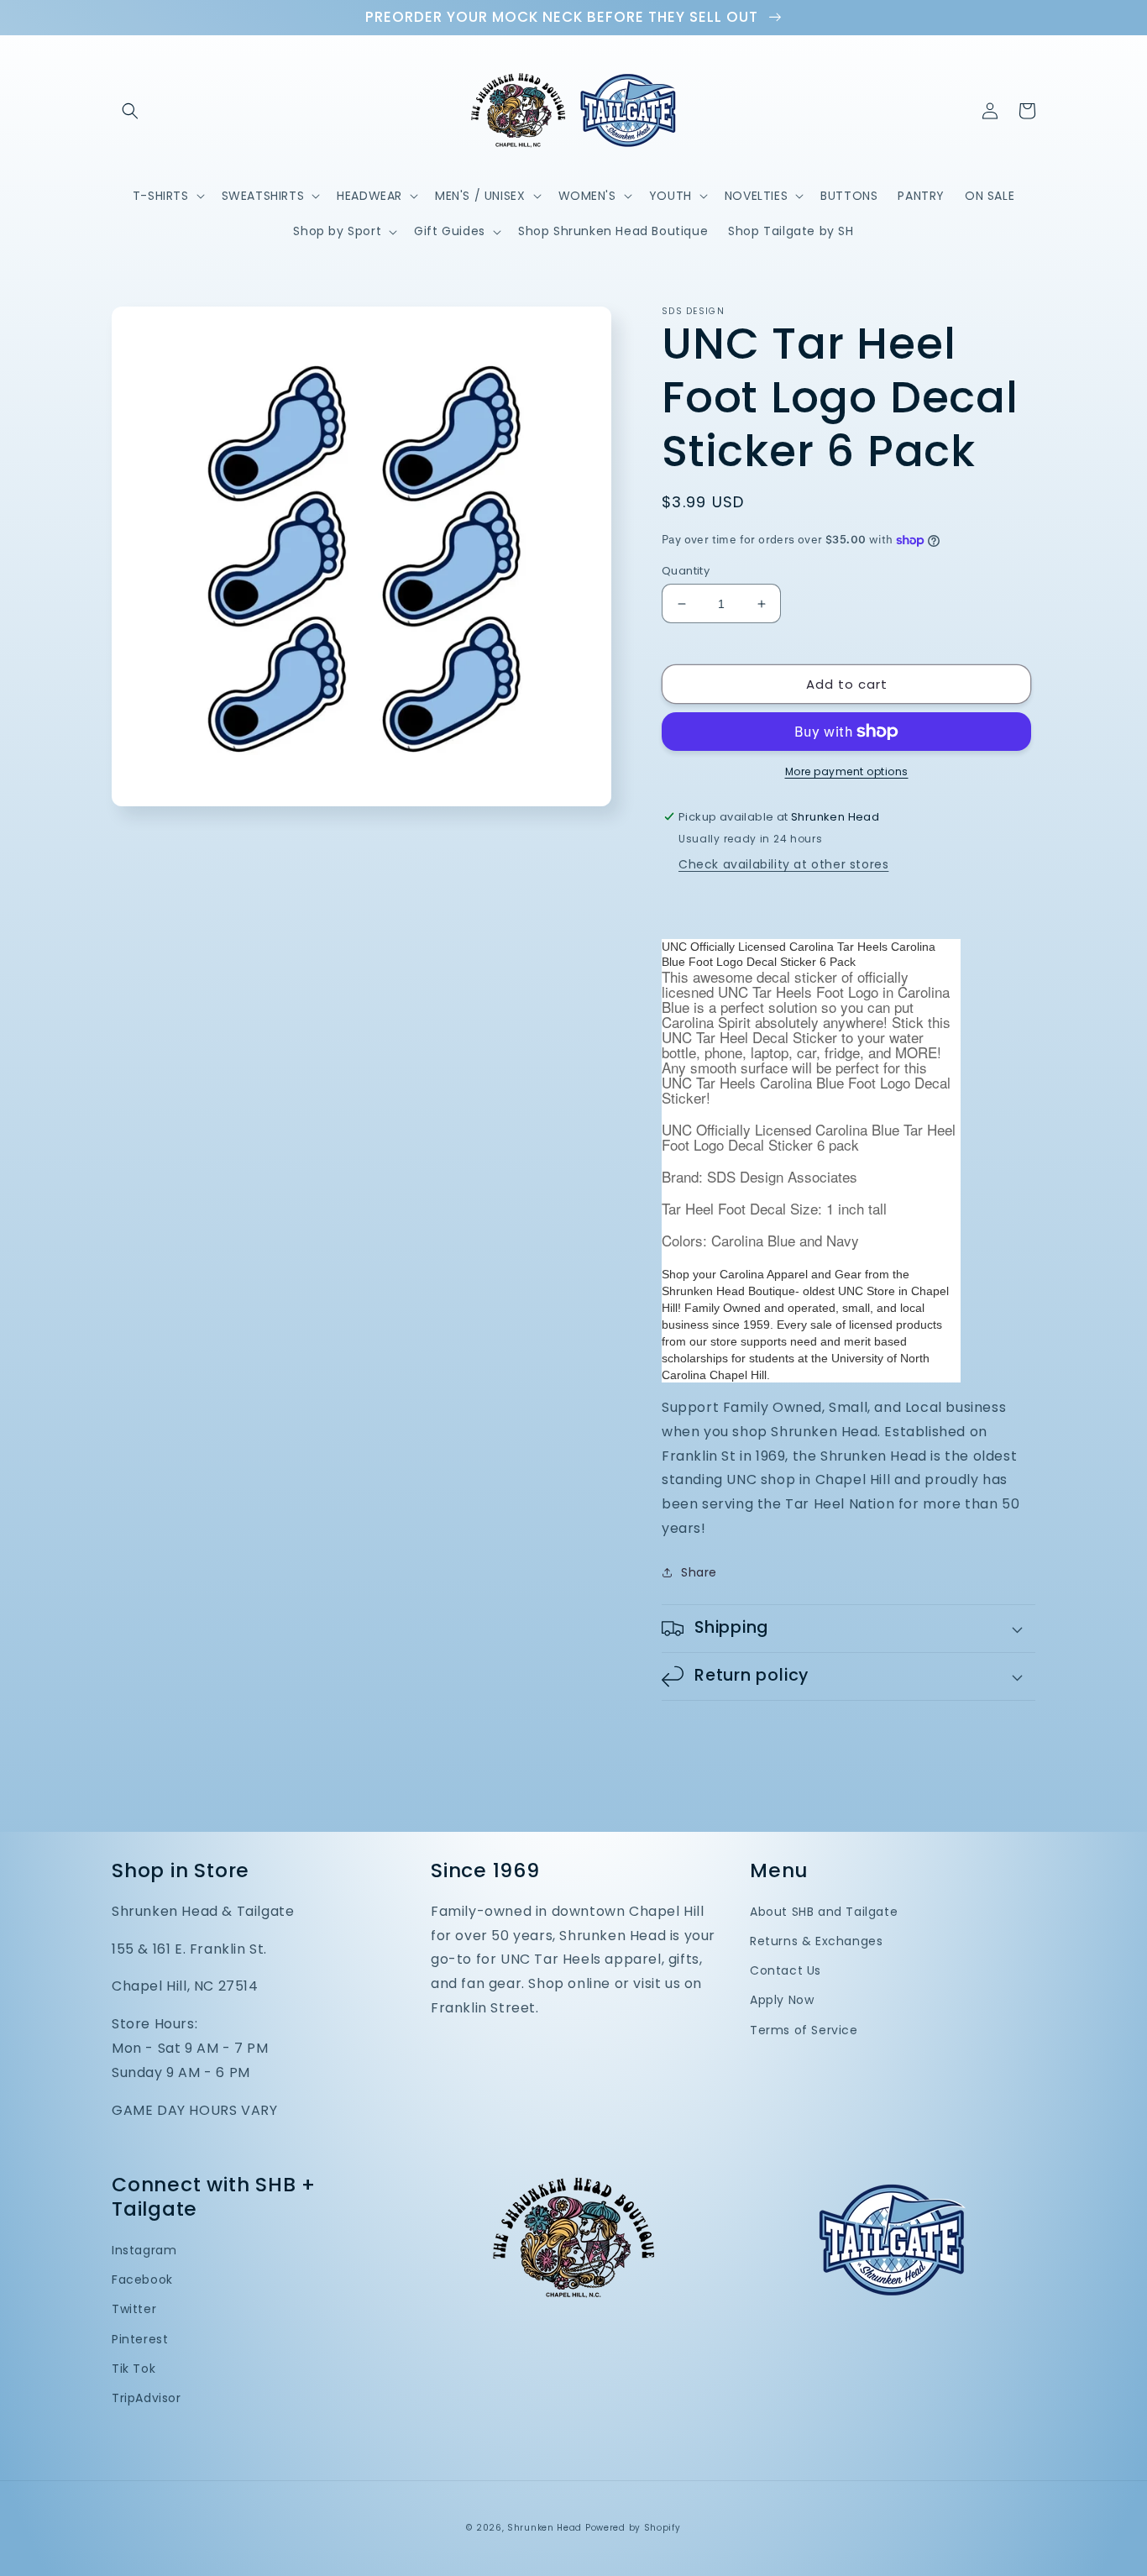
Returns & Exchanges (816, 1941)
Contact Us (786, 1970)
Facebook (142, 2280)
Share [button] (699, 1572)
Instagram (144, 2250)
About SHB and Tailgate (824, 1912)
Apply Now (782, 2000)
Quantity (686, 571)
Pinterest (140, 2339)
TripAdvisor (147, 2398)
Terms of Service (804, 2030)
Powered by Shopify (633, 2528)
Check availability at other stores (783, 864)
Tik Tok (134, 2369)
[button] (130, 111)
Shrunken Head (545, 2528)
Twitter (134, 2309)
